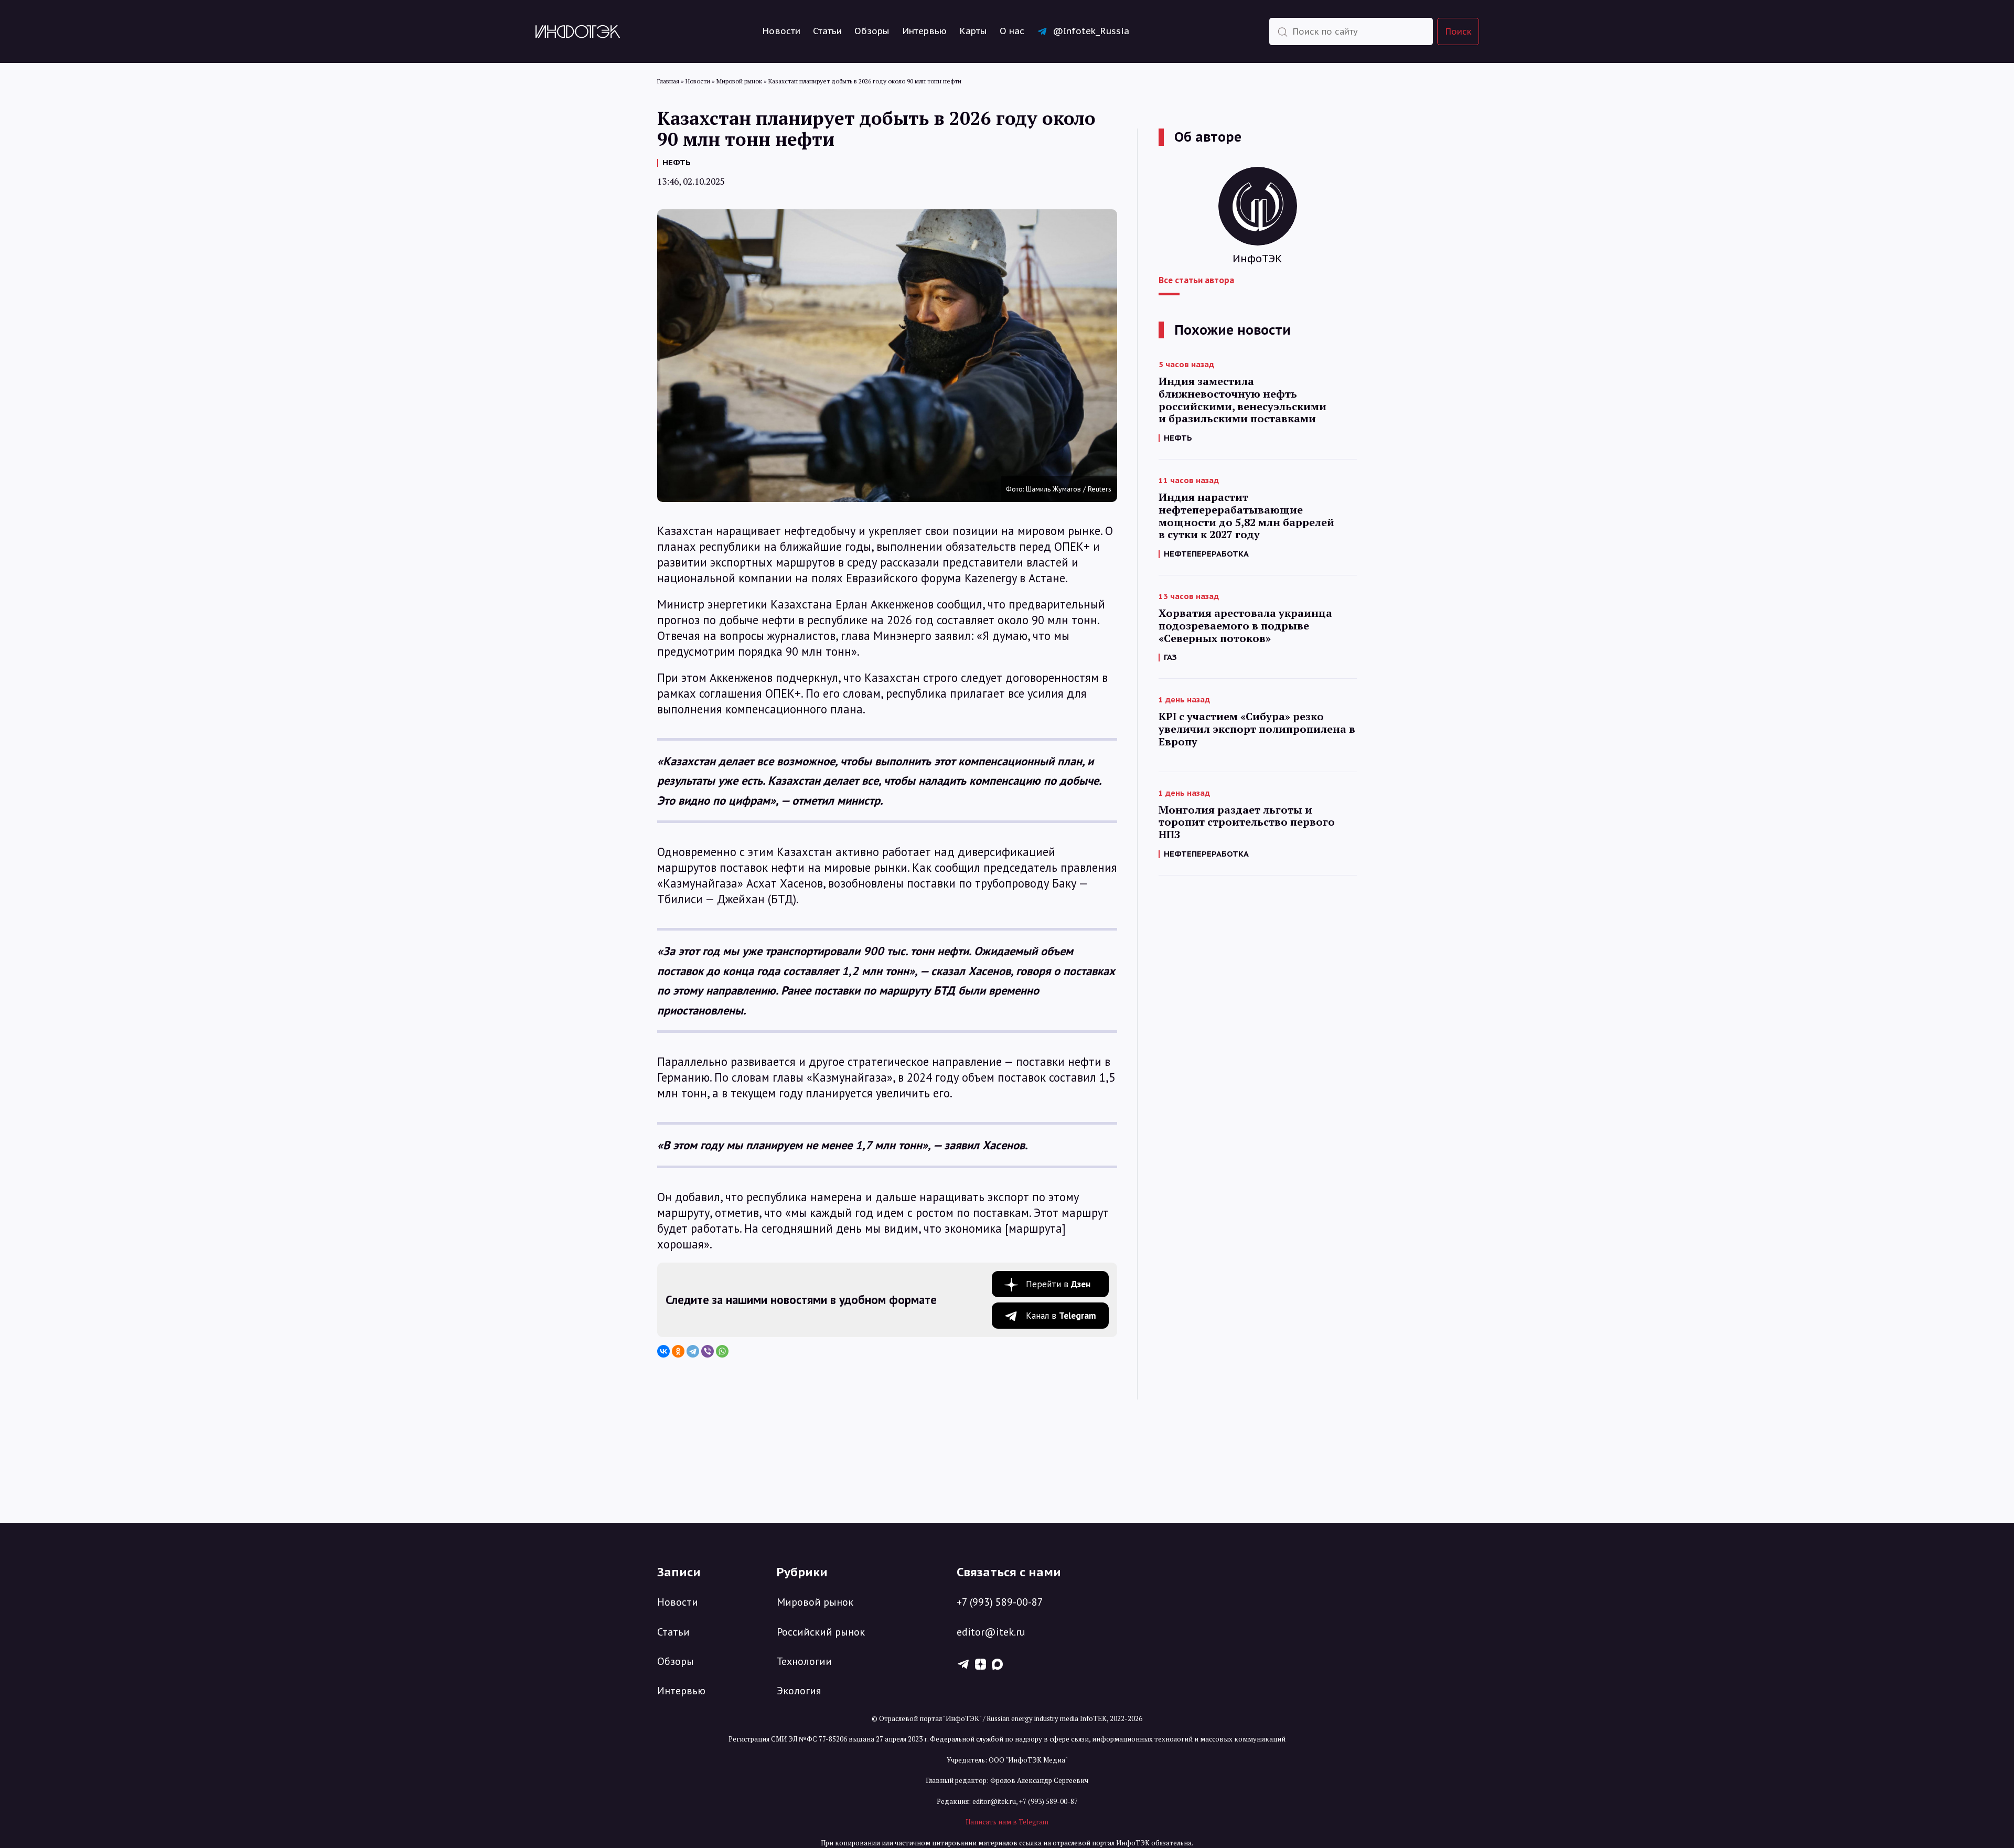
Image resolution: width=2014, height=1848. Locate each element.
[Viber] (708, 1351)
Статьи (827, 31)
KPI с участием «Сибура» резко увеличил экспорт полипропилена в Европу (1257, 729)
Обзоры (872, 31)
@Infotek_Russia (1091, 31)
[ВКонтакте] (663, 1351)
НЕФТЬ (677, 162)
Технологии (804, 1661)
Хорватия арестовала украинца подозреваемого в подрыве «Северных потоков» (1245, 626)
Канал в (1061, 1316)
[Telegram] (693, 1351)
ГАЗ (1170, 657)
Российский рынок (821, 1632)
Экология (799, 1691)
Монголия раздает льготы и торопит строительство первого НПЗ (1247, 822)
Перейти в (1058, 1284)
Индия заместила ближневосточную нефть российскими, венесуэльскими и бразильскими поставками (1242, 400)
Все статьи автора (1196, 280)
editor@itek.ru (991, 1632)
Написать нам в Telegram (1007, 1822)
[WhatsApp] (722, 1351)
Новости (781, 31)
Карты (973, 31)
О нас (1012, 31)
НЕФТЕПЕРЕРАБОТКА (1206, 554)
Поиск (1459, 31)
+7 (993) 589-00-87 (1000, 1602)
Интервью (924, 31)
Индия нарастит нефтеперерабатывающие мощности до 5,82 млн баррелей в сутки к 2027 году (1246, 516)
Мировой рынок (815, 1602)
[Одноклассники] (678, 1351)
